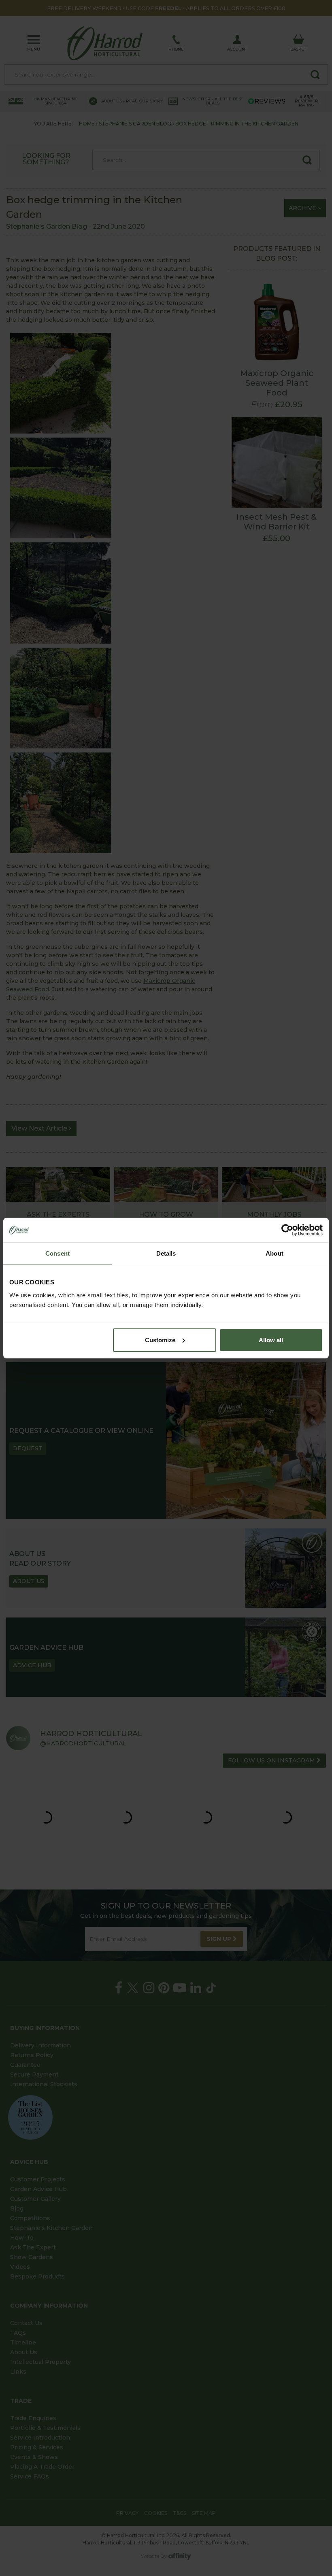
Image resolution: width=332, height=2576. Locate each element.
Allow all (271, 1340)
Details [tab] (166, 1253)
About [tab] (275, 1253)
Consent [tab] (57, 1253)
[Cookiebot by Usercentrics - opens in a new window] (287, 1230)
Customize (160, 1340)
